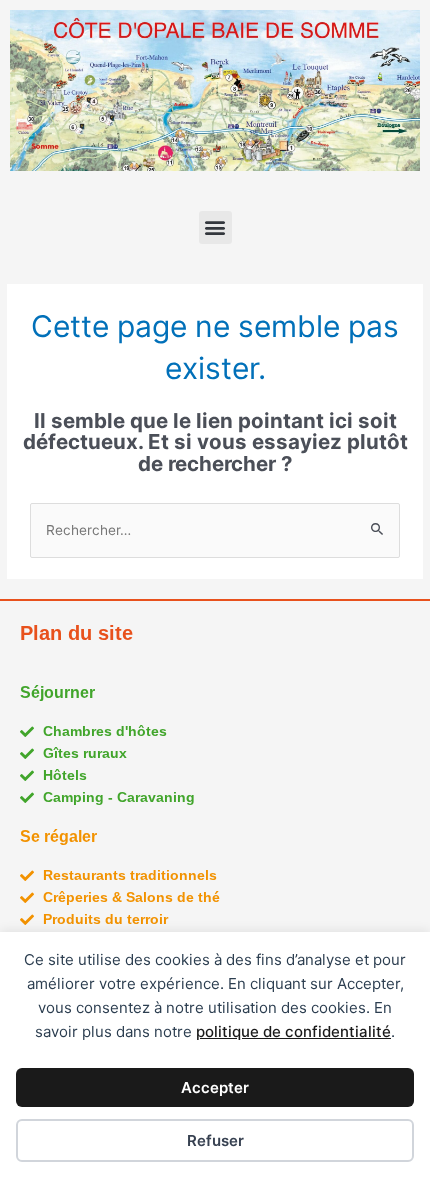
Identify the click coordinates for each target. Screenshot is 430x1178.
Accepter (215, 1087)
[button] (215, 227)
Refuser (215, 1140)
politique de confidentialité (293, 1031)
